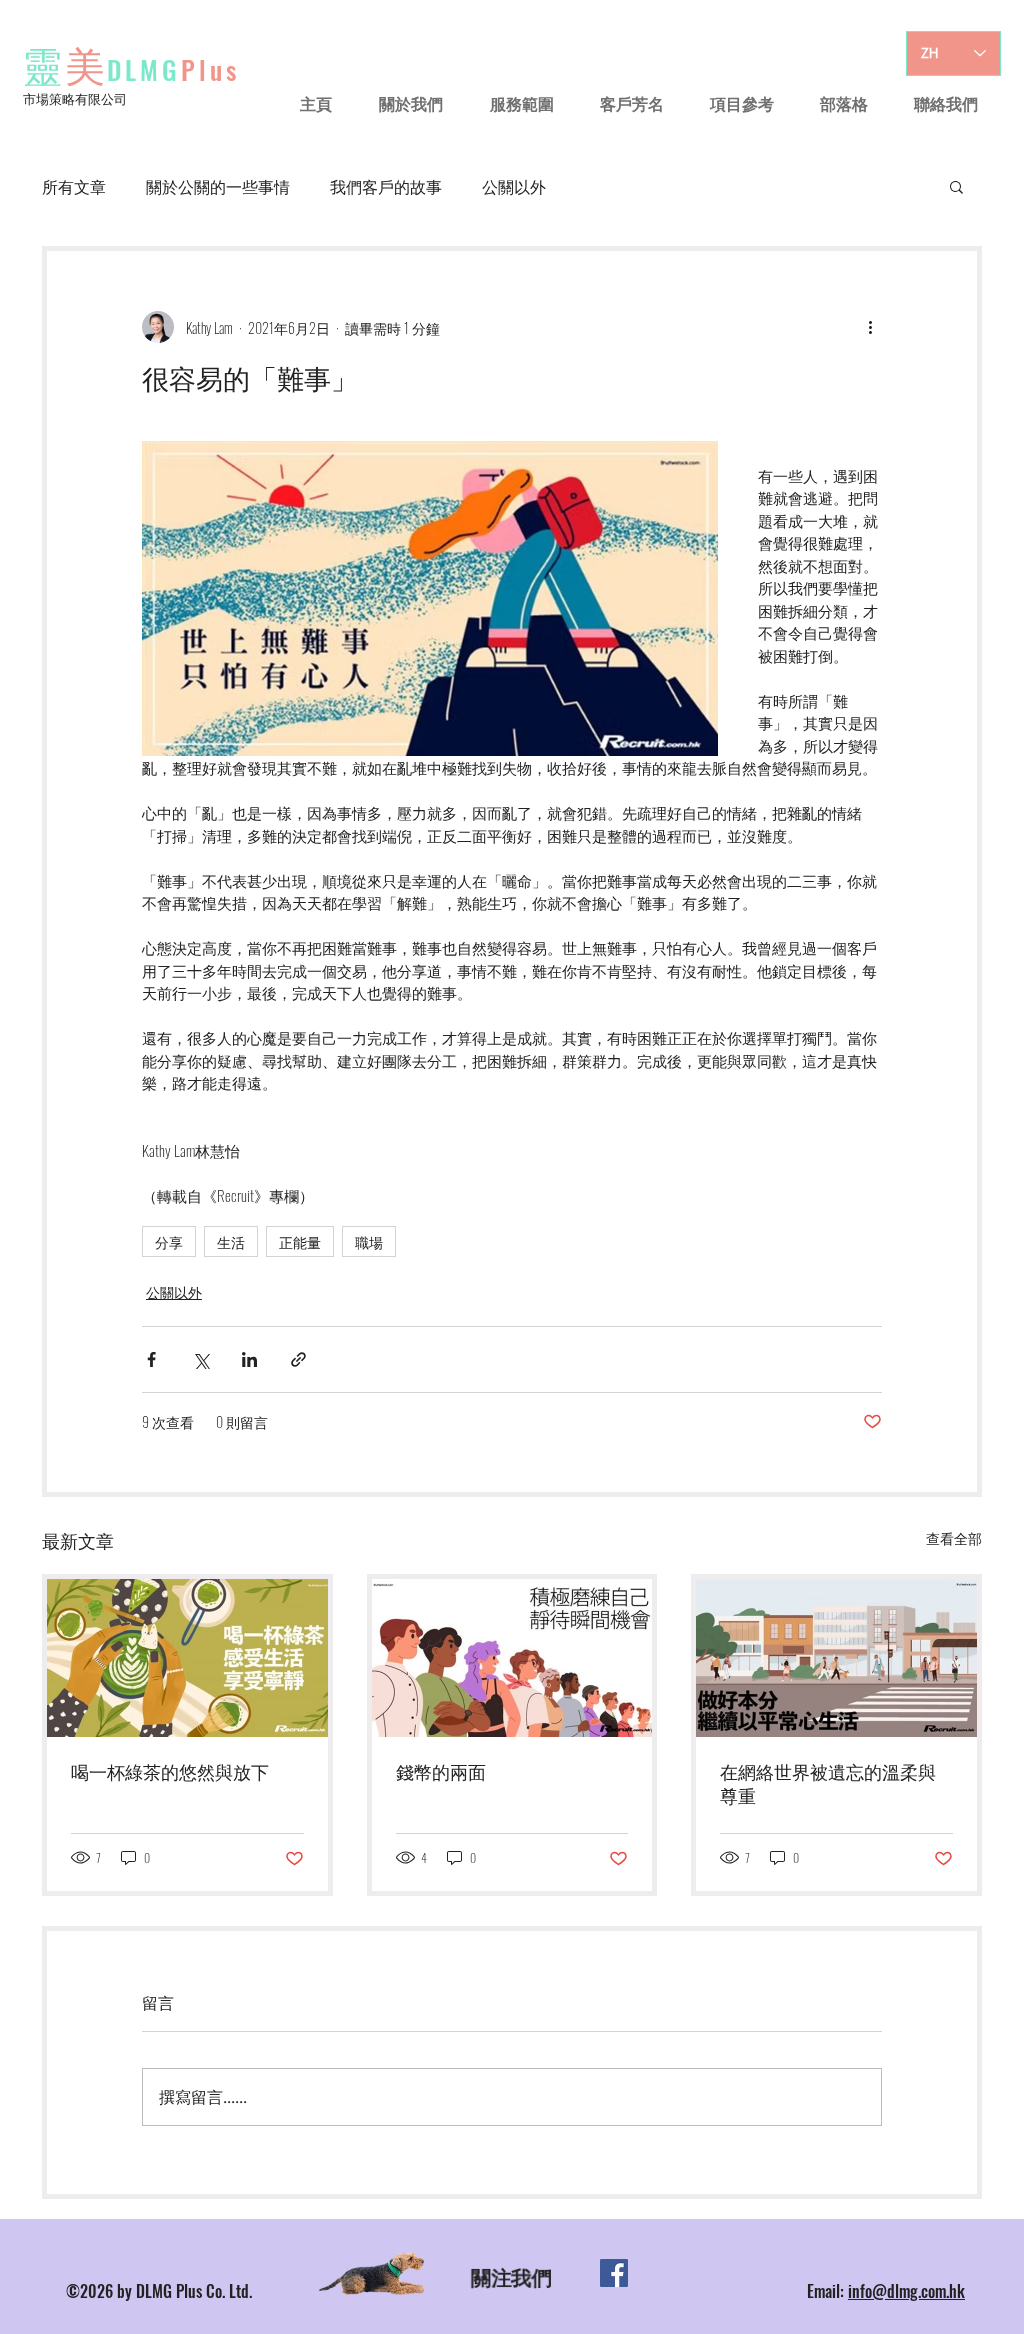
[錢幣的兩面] (512, 1658)
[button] (956, 186)
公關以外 (514, 186)
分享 (169, 1241)
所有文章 (74, 186)
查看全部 (954, 1537)
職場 (369, 1241)
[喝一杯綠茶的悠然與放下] (187, 1658)
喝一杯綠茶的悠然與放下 (170, 1773)
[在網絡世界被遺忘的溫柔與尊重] (836, 1658)
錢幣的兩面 (441, 1773)
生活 (231, 1241)
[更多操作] (870, 327)
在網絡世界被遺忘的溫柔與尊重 (828, 1785)
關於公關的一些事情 (218, 186)
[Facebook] (614, 2273)
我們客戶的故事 (386, 186)
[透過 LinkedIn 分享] (249, 1359)
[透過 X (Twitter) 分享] (200, 1359)
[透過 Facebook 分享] (151, 1359)
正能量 (300, 1241)
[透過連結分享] (298, 1359)
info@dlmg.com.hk (906, 2291)
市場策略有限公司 (75, 98)
